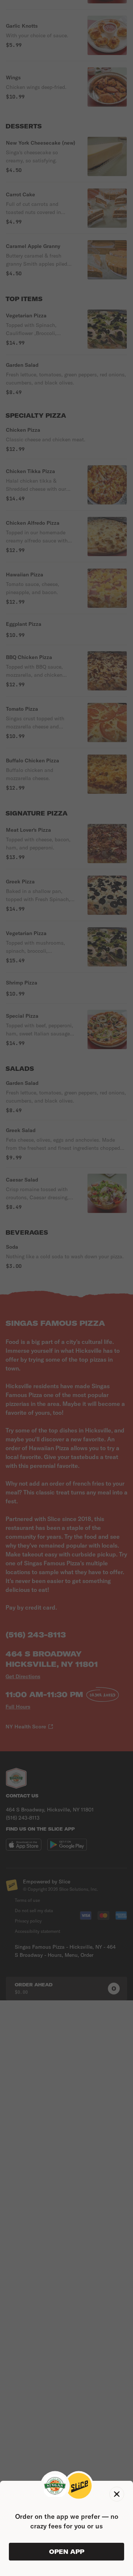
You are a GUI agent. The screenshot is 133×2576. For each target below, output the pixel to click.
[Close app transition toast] (117, 2494)
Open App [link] (67, 2552)
